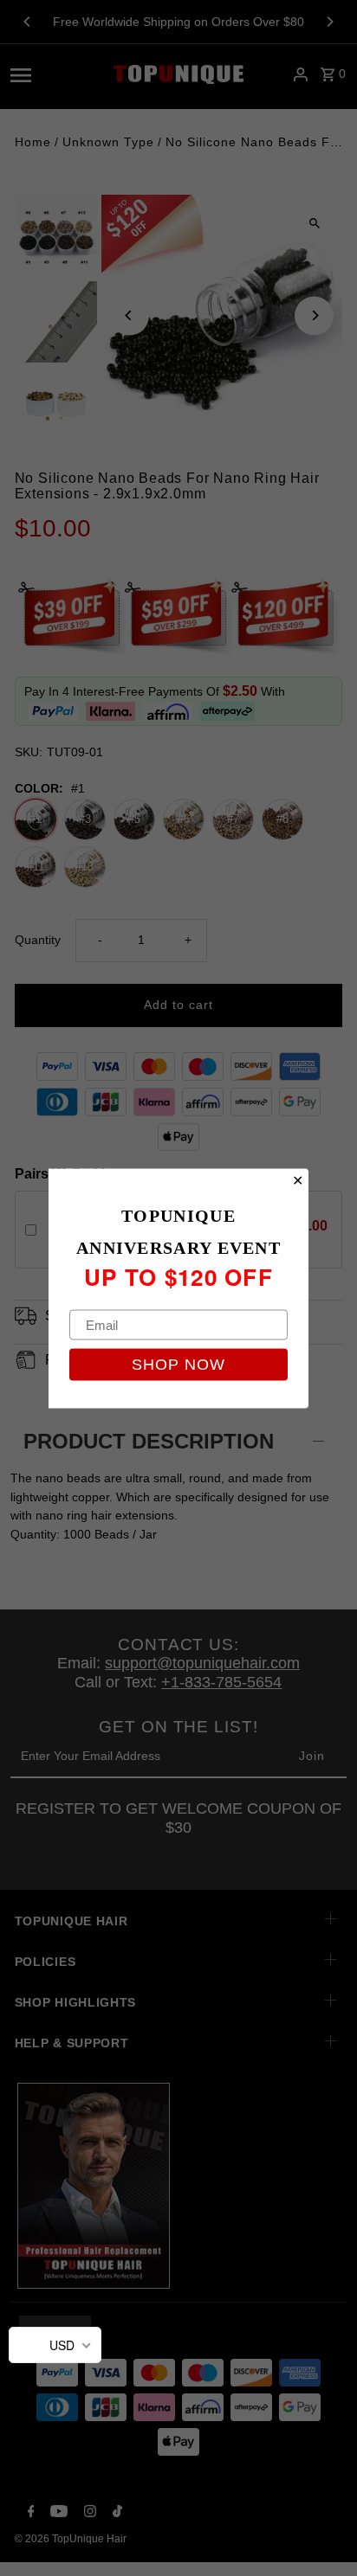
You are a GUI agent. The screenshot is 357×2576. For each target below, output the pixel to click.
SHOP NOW (178, 1364)
